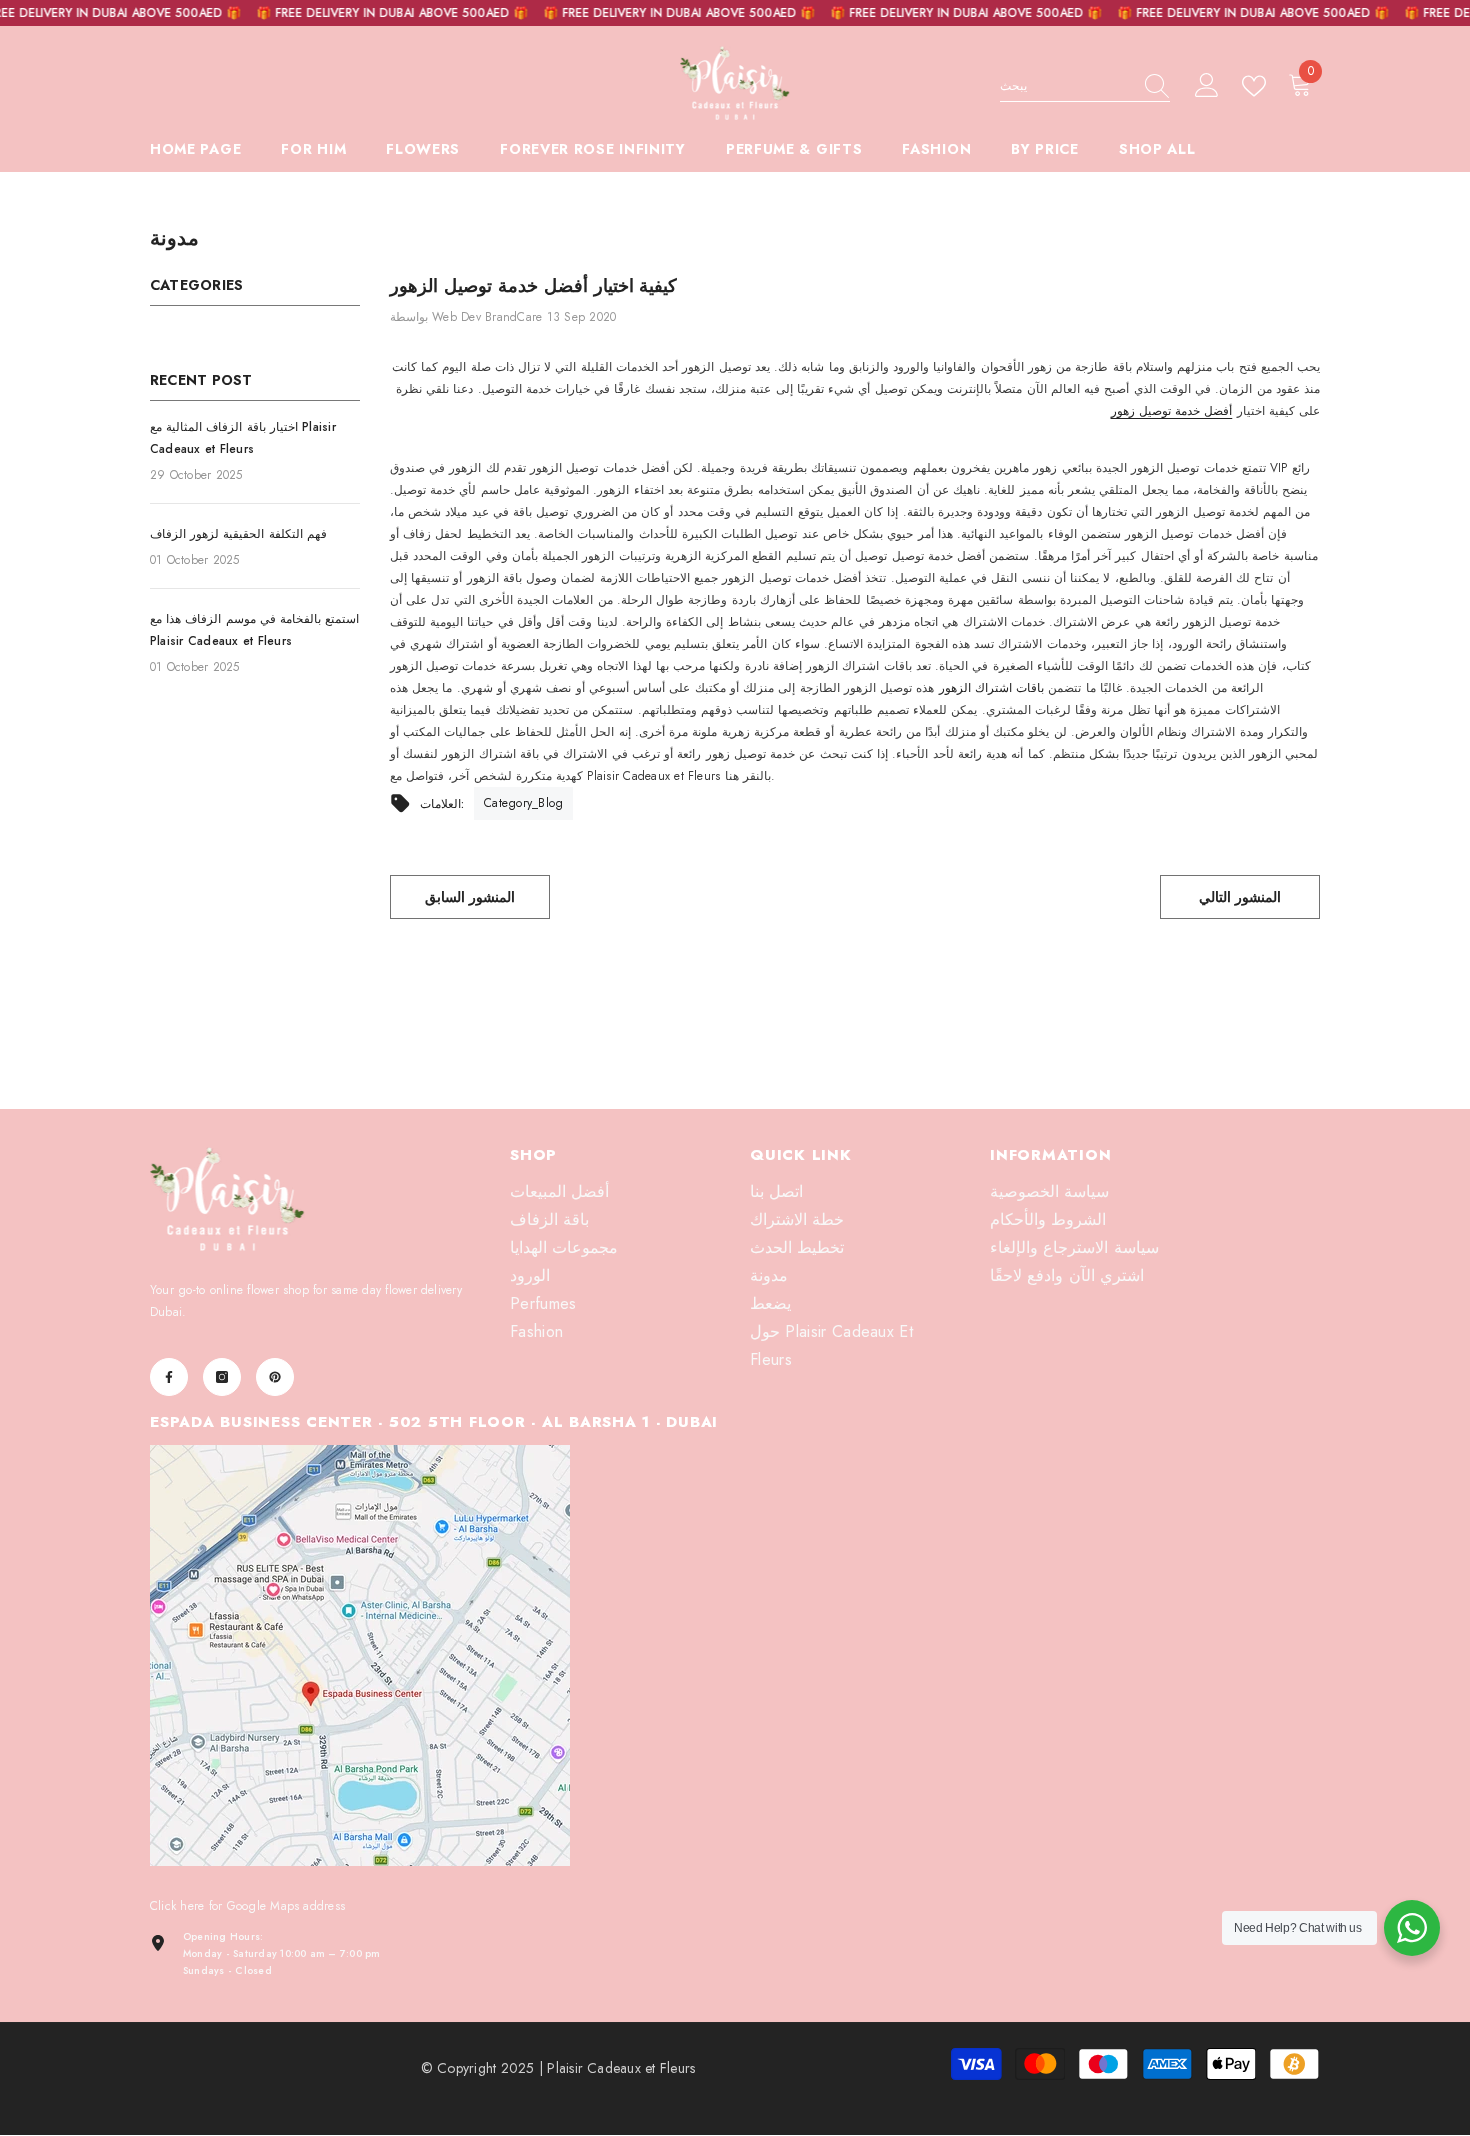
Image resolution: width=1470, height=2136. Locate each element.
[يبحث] (1085, 86)
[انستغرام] (222, 1377)
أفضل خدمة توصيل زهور (1172, 411)
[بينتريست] (275, 1377)
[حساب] (1207, 86)
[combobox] (1066, 86)
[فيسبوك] (169, 1377)
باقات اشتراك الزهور (991, 688)
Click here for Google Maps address (247, 1906)
